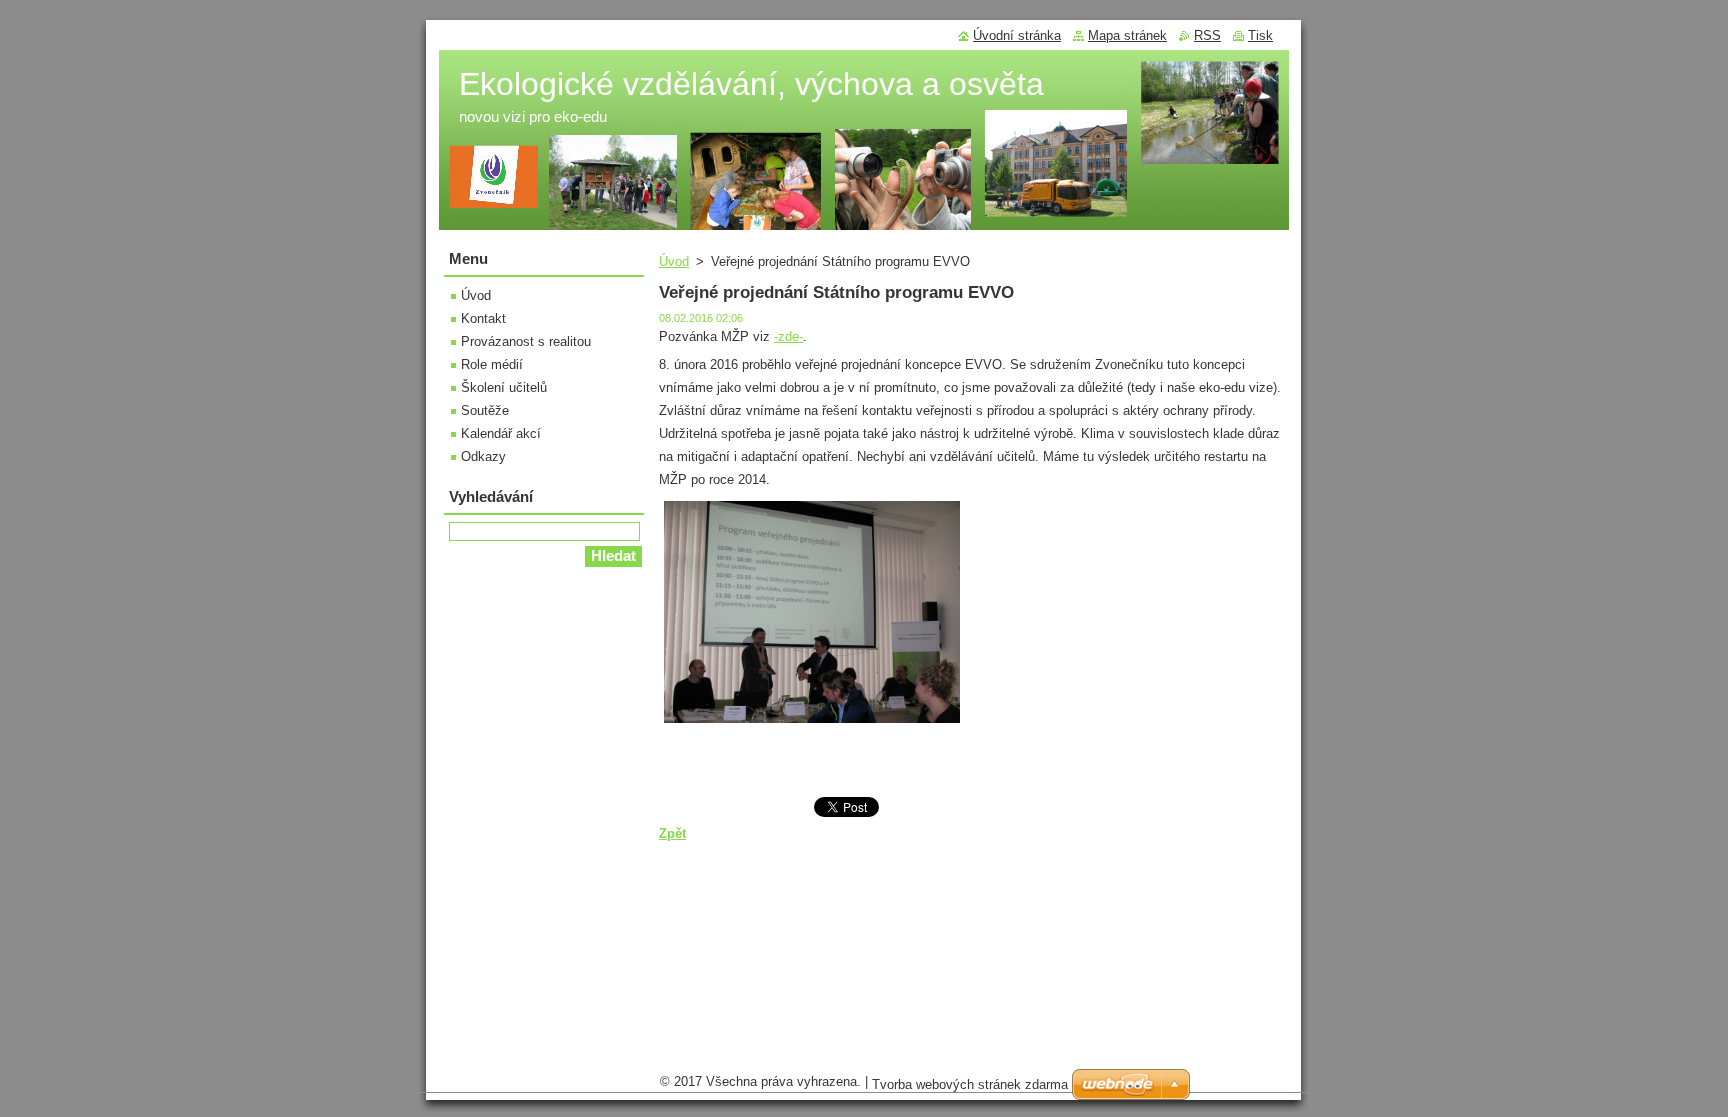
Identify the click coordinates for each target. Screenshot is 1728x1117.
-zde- (788, 336)
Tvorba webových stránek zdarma (970, 1084)
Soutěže (485, 410)
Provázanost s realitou (526, 341)
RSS (1207, 35)
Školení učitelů (504, 387)
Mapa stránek (1127, 35)
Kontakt (483, 318)
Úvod (674, 261)
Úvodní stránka (1017, 35)
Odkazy (483, 456)
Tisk (1260, 35)
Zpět (672, 833)
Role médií (492, 364)
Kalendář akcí (501, 433)
